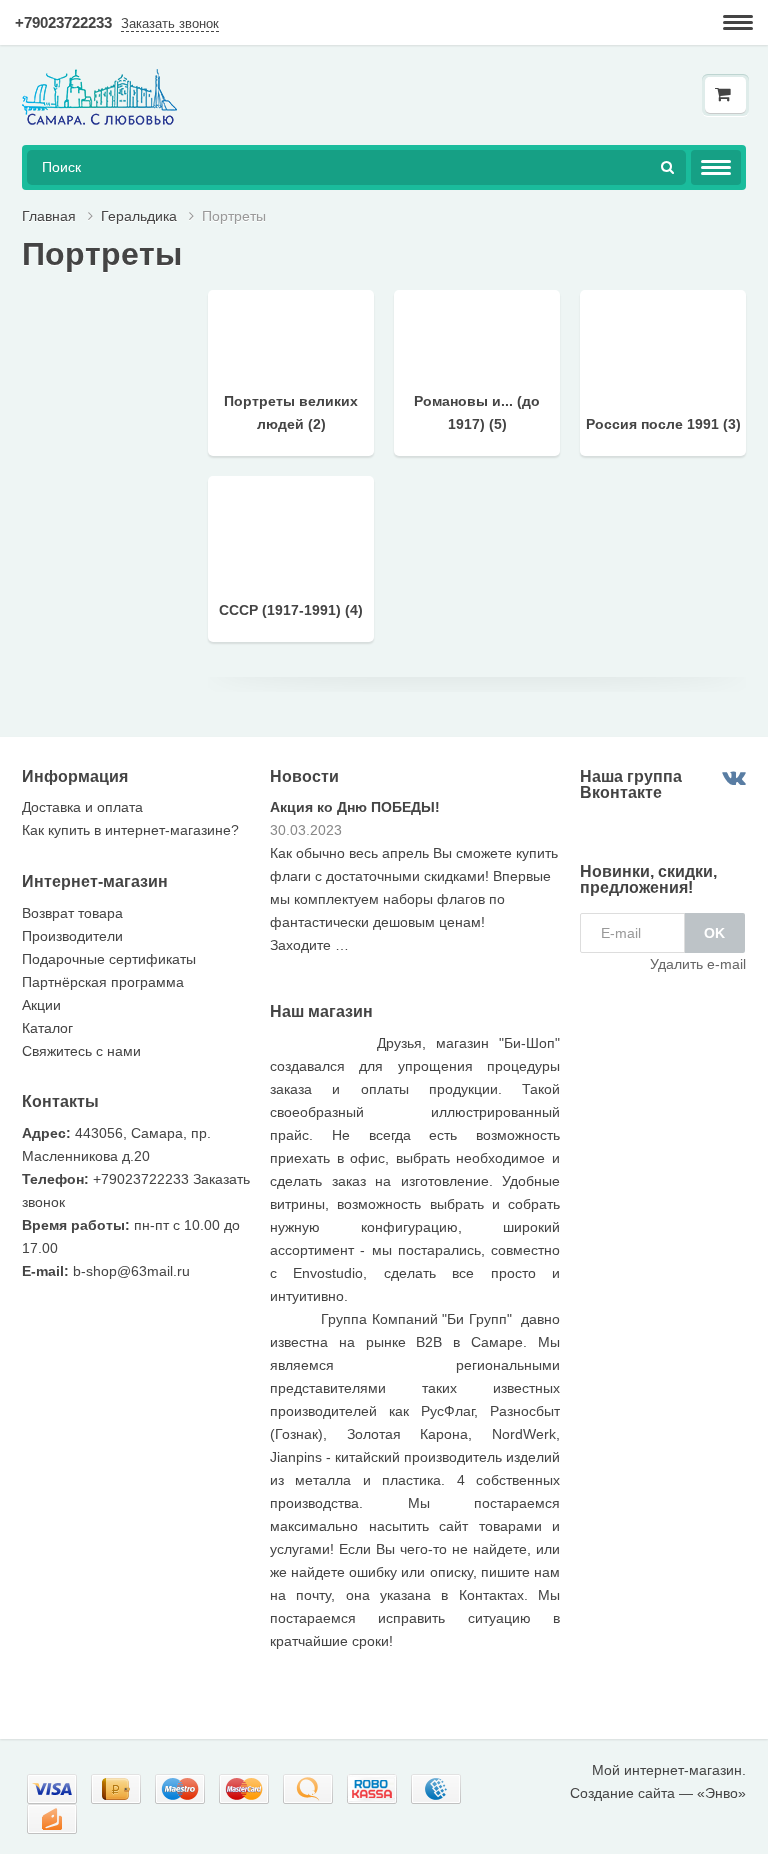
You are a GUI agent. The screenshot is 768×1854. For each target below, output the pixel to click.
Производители (72, 936)
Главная (49, 216)
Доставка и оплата (82, 807)
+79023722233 (63, 22)
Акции (41, 1005)
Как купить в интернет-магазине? (130, 830)
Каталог (47, 1028)
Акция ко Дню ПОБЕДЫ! (355, 807)
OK (714, 933)
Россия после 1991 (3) (663, 424)
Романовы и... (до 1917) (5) (477, 412)
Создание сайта (622, 1793)
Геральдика (139, 216)
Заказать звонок (170, 23)
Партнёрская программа (103, 982)
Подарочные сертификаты (109, 959)
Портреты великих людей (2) (291, 412)
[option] (415, 884)
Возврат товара (72, 913)
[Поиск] (667, 167)
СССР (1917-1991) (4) (291, 610)
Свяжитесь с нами (81, 1051)
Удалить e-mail (698, 964)
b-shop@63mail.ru (131, 1271)
